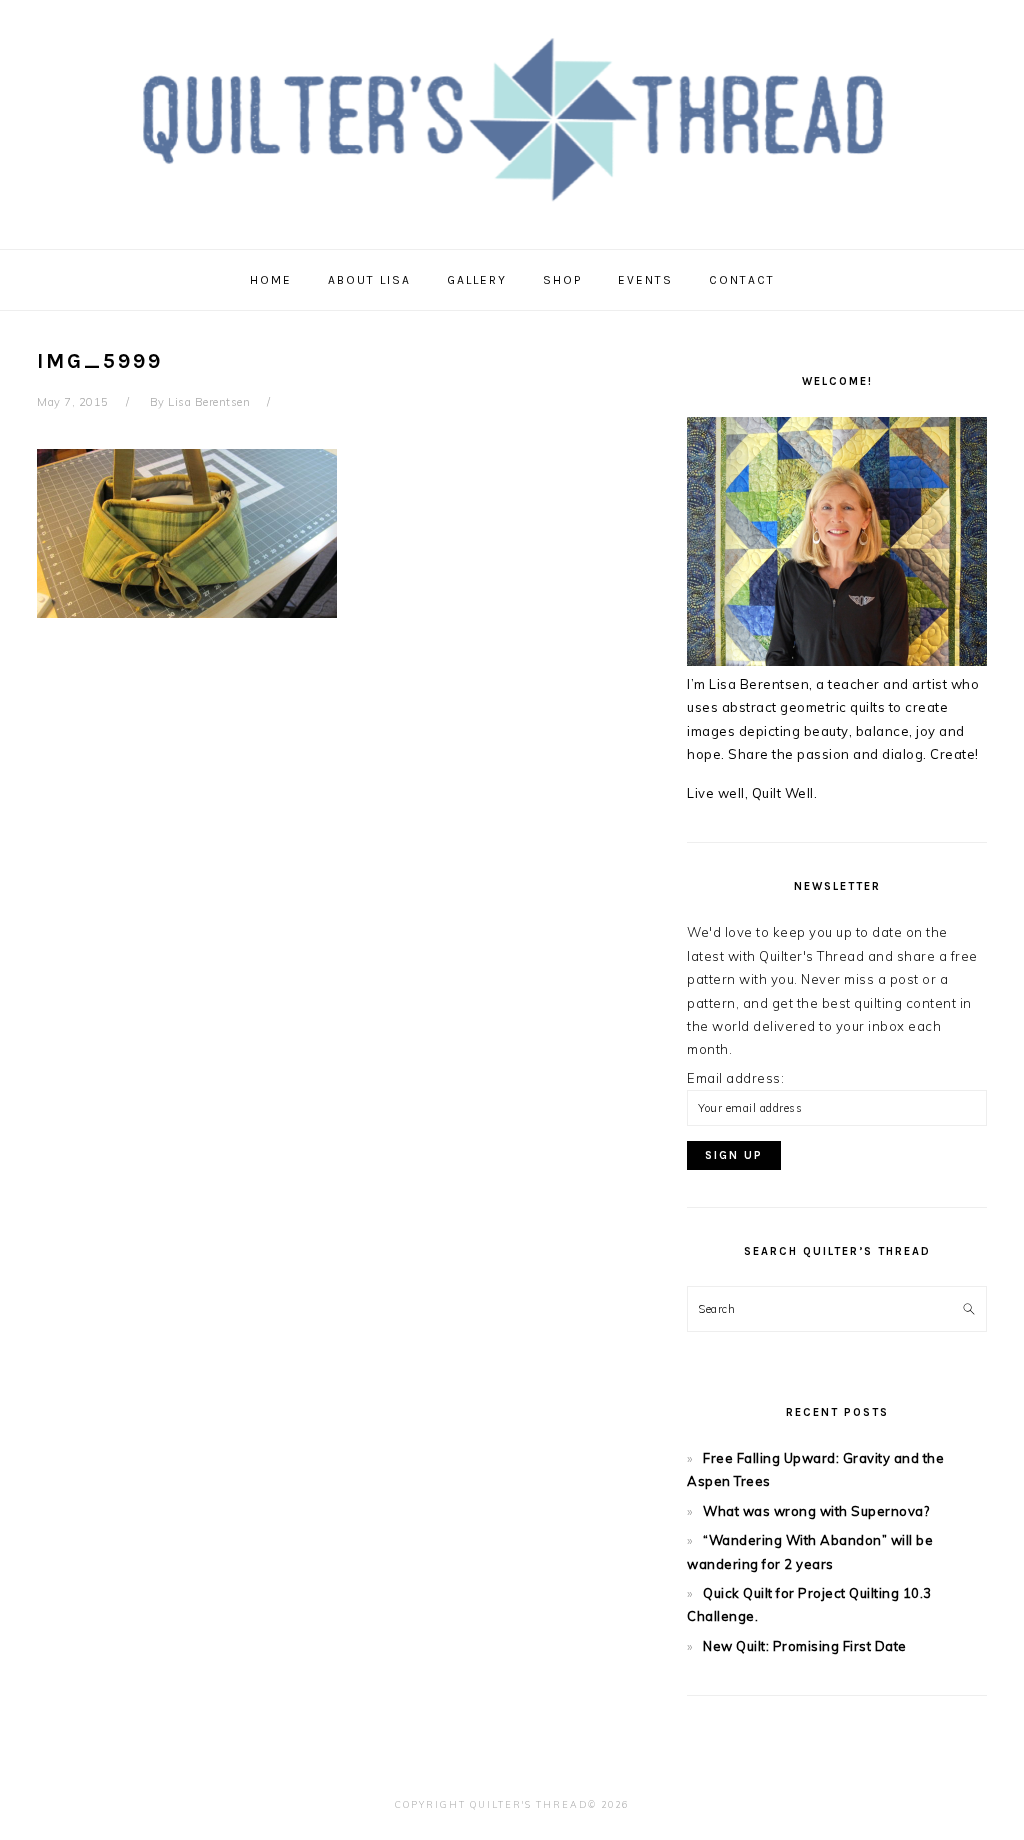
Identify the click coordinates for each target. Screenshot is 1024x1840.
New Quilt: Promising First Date (805, 1646)
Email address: (735, 1078)
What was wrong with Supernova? (816, 1511)
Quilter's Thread (512, 119)
